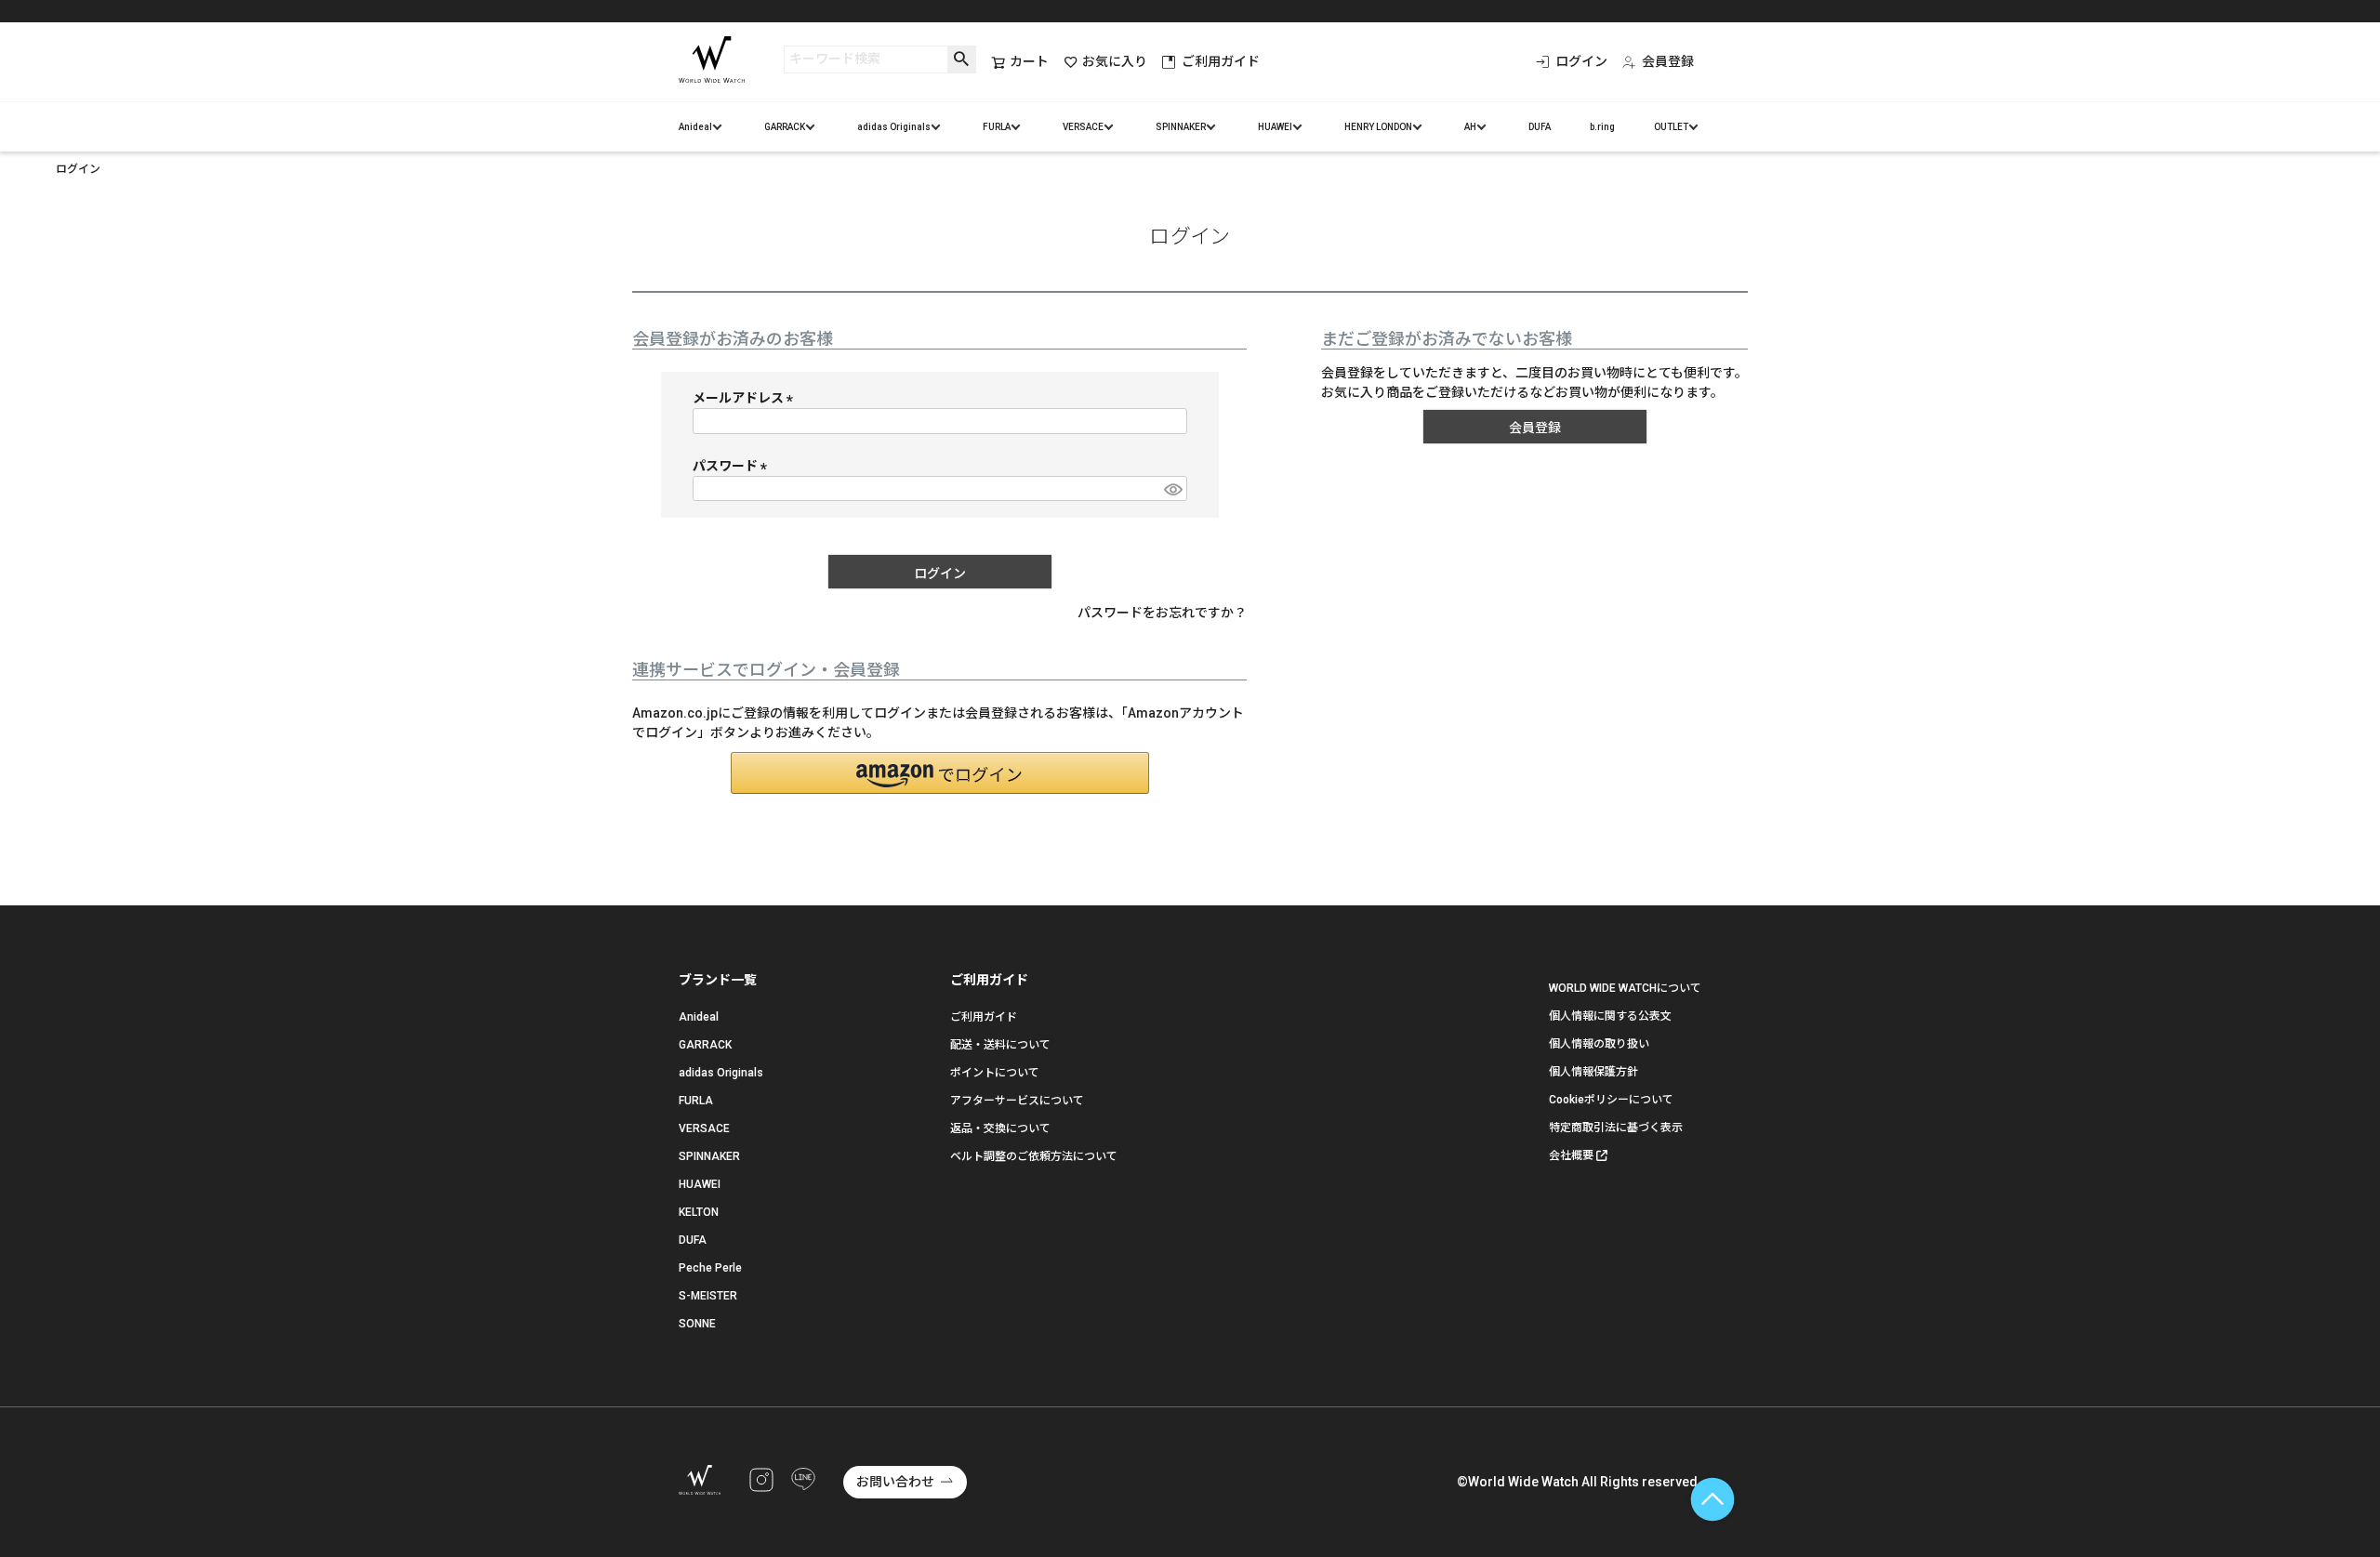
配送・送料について (1000, 1045)
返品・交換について (1000, 1128)
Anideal (695, 127)
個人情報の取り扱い (1599, 1044)
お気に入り (1115, 61)
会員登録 (1668, 61)
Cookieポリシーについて (1611, 1100)
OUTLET (1671, 127)
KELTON (699, 1212)
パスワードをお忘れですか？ (1162, 613)
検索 (962, 59)
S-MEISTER (708, 1296)
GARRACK (785, 127)
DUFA (1540, 127)
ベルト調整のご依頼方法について (1034, 1156)
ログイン (1581, 61)
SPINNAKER (1181, 127)
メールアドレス (746, 398)
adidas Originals (894, 127)
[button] (940, 773)
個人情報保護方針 (1593, 1072)
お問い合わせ (895, 1482)
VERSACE (1083, 127)
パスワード (733, 466)
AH (1470, 127)
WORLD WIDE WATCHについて (1625, 988)
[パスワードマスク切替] (1172, 489)
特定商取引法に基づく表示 (1616, 1128)
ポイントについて (995, 1073)
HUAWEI (1275, 127)
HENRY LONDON (1378, 127)
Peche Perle (710, 1268)
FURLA (997, 127)
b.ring (1602, 127)
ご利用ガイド (1221, 61)
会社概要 (1571, 1155)
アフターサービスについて (1017, 1101)
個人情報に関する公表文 (1610, 1016)
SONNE (697, 1324)
